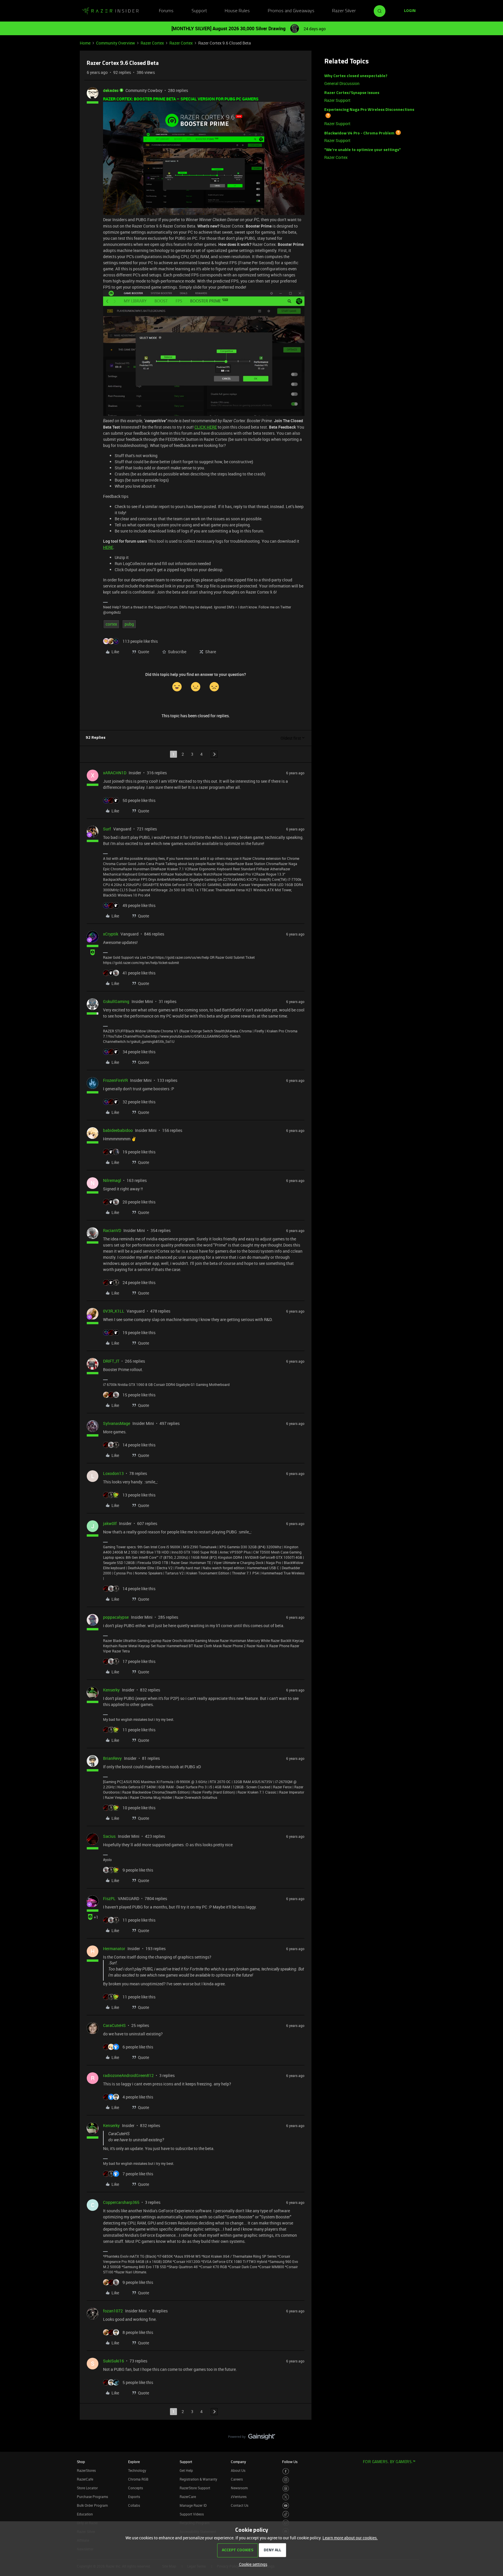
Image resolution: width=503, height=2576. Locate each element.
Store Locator (87, 2488)
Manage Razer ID (193, 2505)
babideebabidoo (118, 1130)
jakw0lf (110, 1523)
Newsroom (239, 2488)
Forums (166, 11)
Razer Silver (344, 11)
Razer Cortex (152, 43)
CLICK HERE (206, 427)
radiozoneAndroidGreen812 (128, 2075)
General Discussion (342, 83)
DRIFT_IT (111, 1361)
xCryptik (111, 934)
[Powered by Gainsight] (252, 2438)
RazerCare (188, 2497)
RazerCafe (85, 2479)
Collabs (134, 2505)
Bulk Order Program (92, 2505)
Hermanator (114, 1949)
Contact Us (240, 2505)
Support (199, 11)
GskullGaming (116, 1001)
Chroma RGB (138, 2479)
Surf (107, 829)
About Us (238, 2470)
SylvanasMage (117, 1423)
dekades (111, 90)
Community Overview (116, 43)
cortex (111, 624)
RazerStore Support (195, 2488)
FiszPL (109, 1898)
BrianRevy (112, 1758)
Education (85, 2514)
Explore (134, 2462)
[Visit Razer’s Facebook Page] (286, 2471)
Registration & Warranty (198, 2479)
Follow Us (290, 2462)
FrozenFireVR (115, 1080)
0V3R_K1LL (114, 1311)
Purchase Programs (92, 2497)
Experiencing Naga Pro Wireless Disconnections (369, 110)
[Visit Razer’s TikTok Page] (286, 2514)
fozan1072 (113, 2311)
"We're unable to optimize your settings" (363, 150)
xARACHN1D (115, 773)
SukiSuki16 (114, 2361)
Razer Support (337, 100)
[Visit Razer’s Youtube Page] (286, 2506)
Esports (134, 2497)
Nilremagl (112, 1180)
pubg (129, 624)
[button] (410, 11)
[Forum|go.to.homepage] (110, 11)
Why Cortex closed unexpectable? (356, 76)
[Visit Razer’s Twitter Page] (286, 2497)
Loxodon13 (113, 1473)
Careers (237, 2479)
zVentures (239, 2497)
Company (238, 2462)
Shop (81, 2462)
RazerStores (86, 2470)
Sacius (109, 1836)
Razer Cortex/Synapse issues (352, 93)
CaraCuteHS (114, 2025)
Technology (137, 2470)
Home (85, 43)
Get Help (186, 2470)
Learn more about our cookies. (350, 2538)
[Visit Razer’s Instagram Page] (286, 2480)
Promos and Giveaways (291, 11)
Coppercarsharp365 (121, 2202)
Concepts (136, 2488)
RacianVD (112, 1230)
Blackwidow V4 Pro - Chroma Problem (359, 133)
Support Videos (192, 2514)
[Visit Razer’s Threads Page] (286, 2489)
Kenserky (111, 1690)
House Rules (237, 11)
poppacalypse (116, 1617)
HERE (108, 547)
